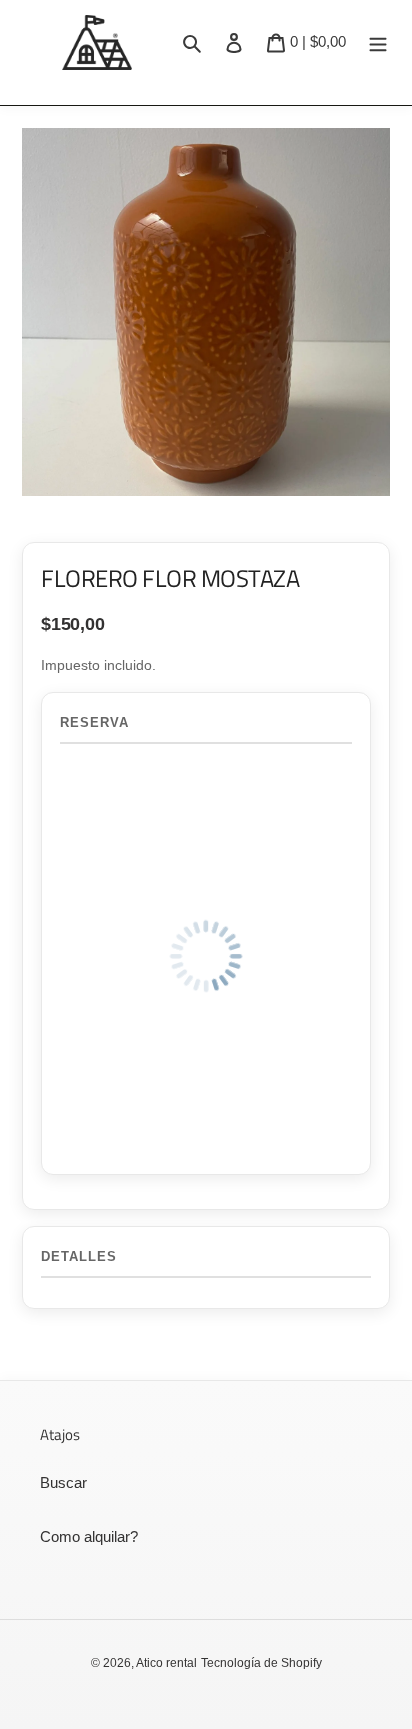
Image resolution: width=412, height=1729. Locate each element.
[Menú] (378, 42)
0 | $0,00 (317, 41)
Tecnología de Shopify (261, 1663)
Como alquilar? (89, 1536)
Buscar (63, 1482)
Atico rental (166, 1663)
